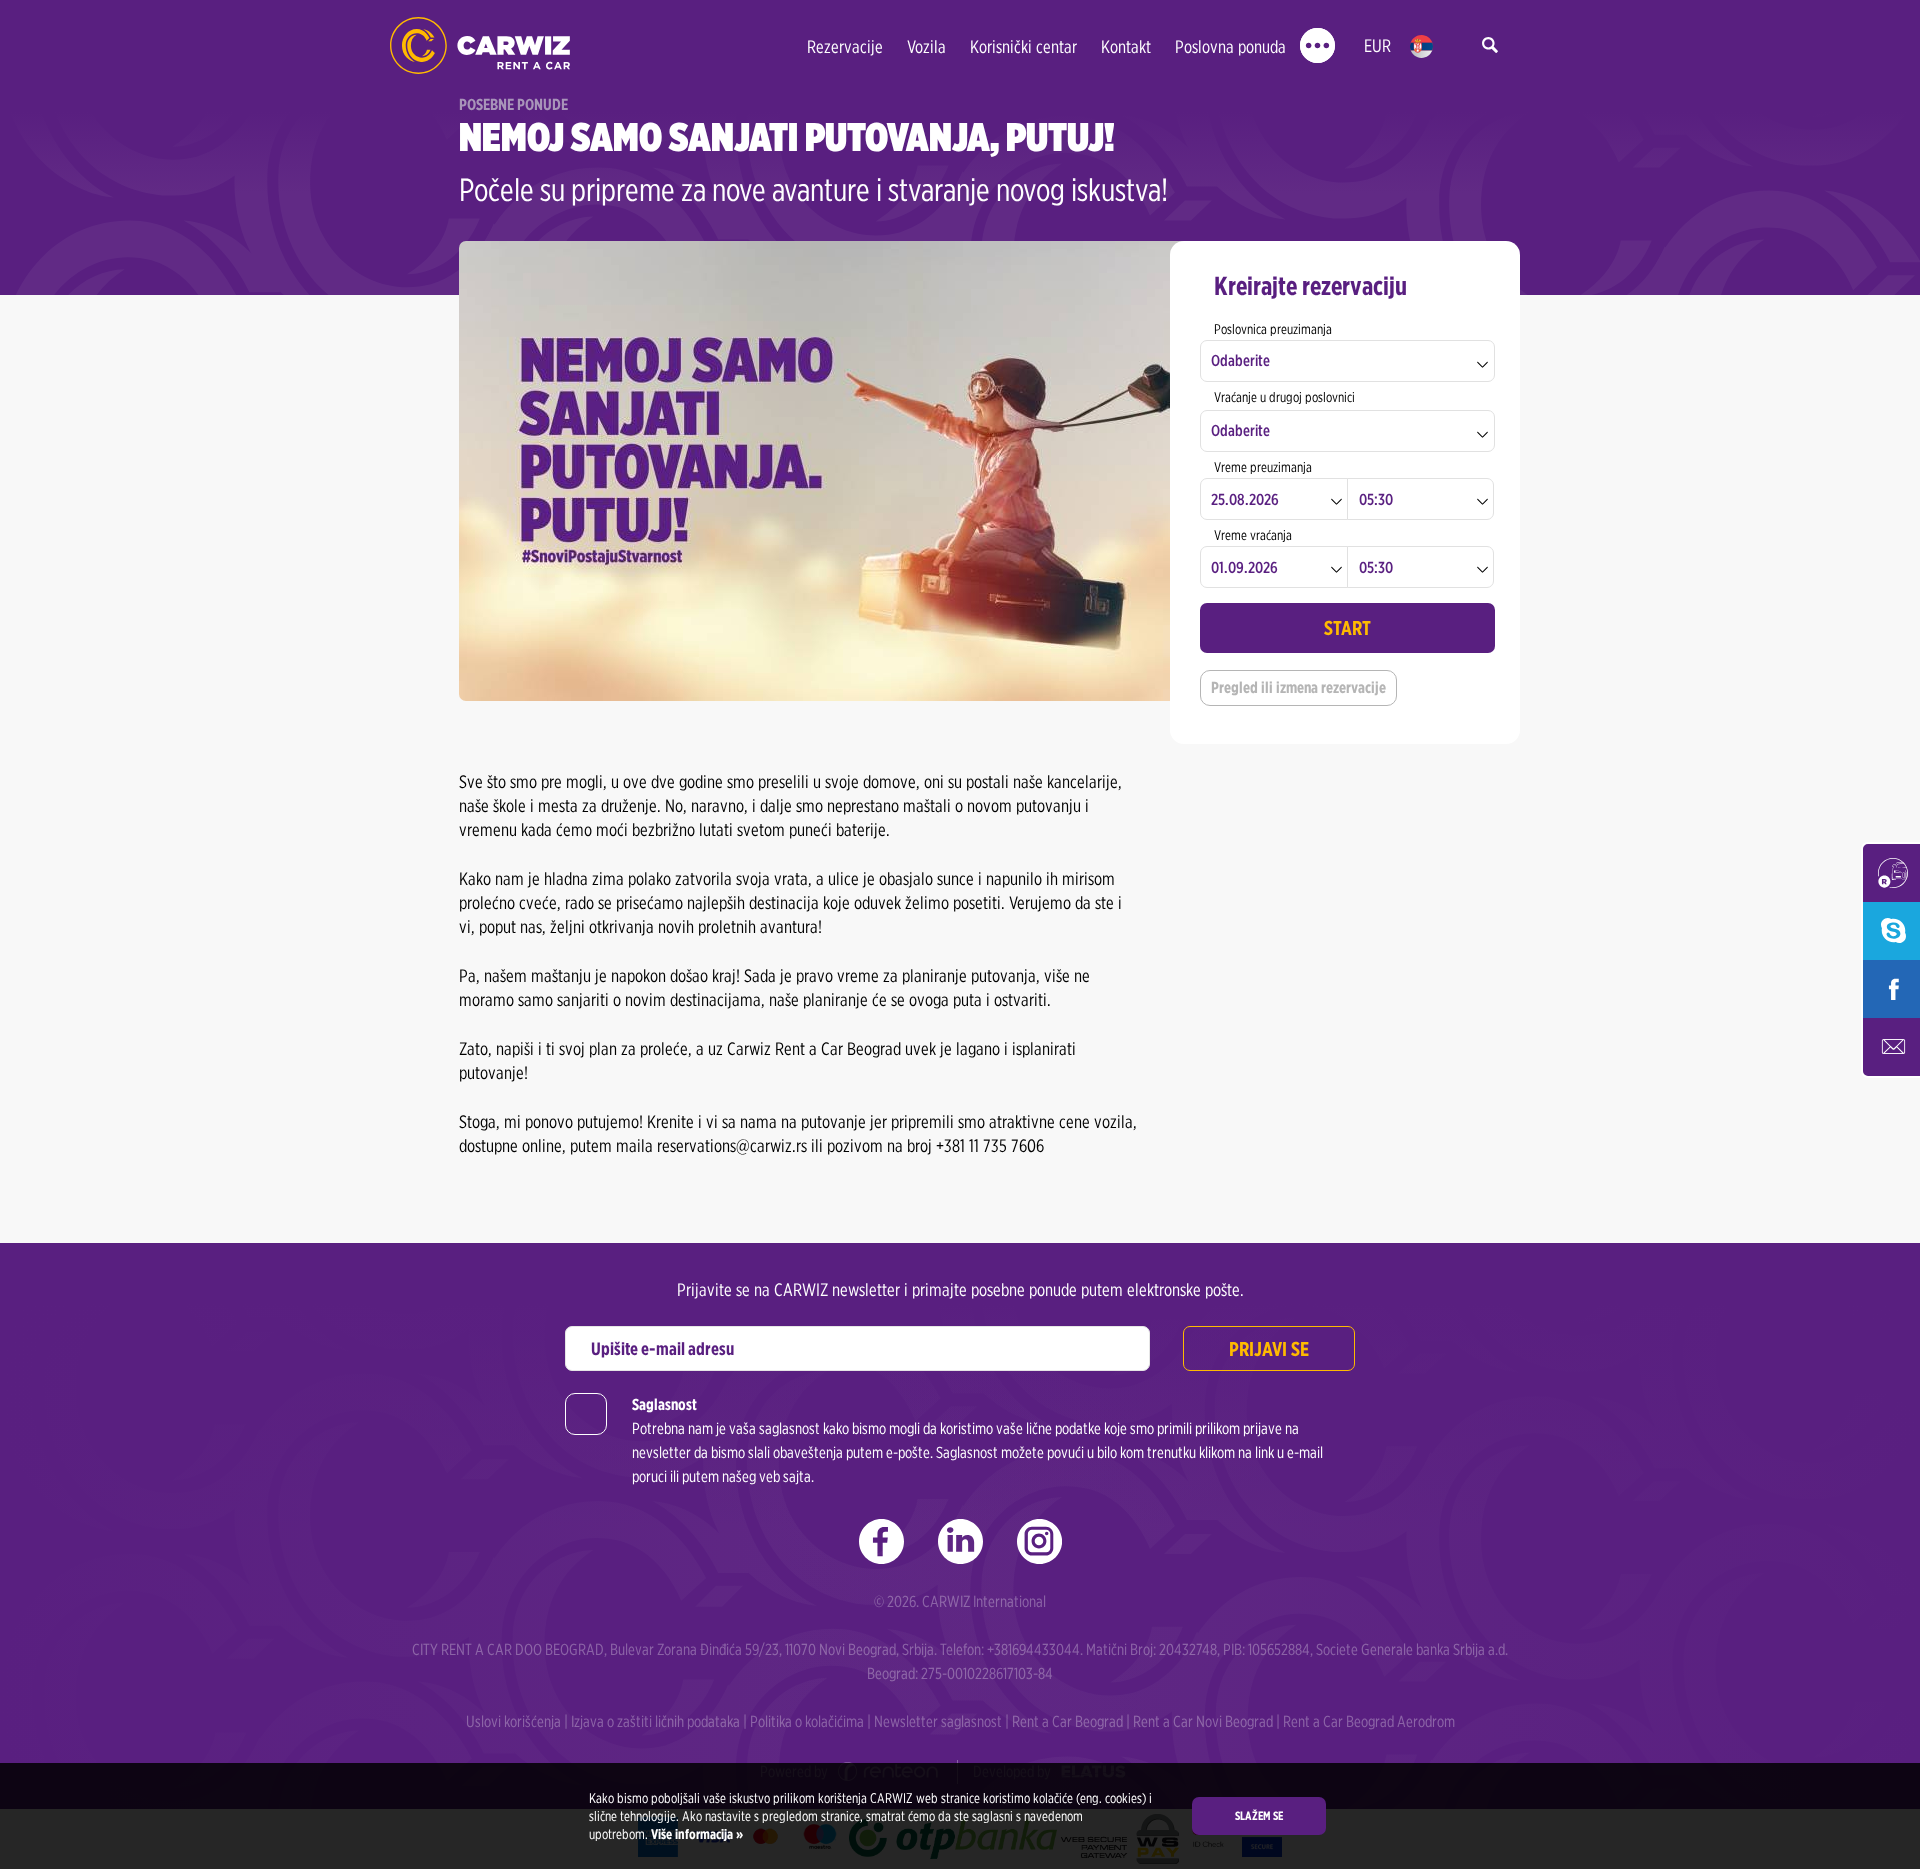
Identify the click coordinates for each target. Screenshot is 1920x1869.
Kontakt (1126, 46)
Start (1347, 628)
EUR (1377, 45)
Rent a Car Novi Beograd (1203, 1721)
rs (1421, 46)
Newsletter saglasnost (938, 1721)
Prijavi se (1269, 1349)
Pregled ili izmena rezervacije (1298, 687)
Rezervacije (845, 46)
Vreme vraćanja (1253, 535)
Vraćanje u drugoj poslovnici (1284, 397)
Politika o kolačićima (807, 1721)
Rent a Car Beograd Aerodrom (1369, 1721)
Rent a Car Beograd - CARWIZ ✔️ (480, 45)
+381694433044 (1033, 1649)
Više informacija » (695, 1834)
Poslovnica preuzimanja (1273, 329)
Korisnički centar (1023, 46)
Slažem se (1259, 1815)
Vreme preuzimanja (1263, 467)
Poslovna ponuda (1230, 46)
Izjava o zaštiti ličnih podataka (655, 1721)
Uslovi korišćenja (513, 1721)
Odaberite (1240, 360)
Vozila (926, 46)
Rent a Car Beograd (1067, 1721)
